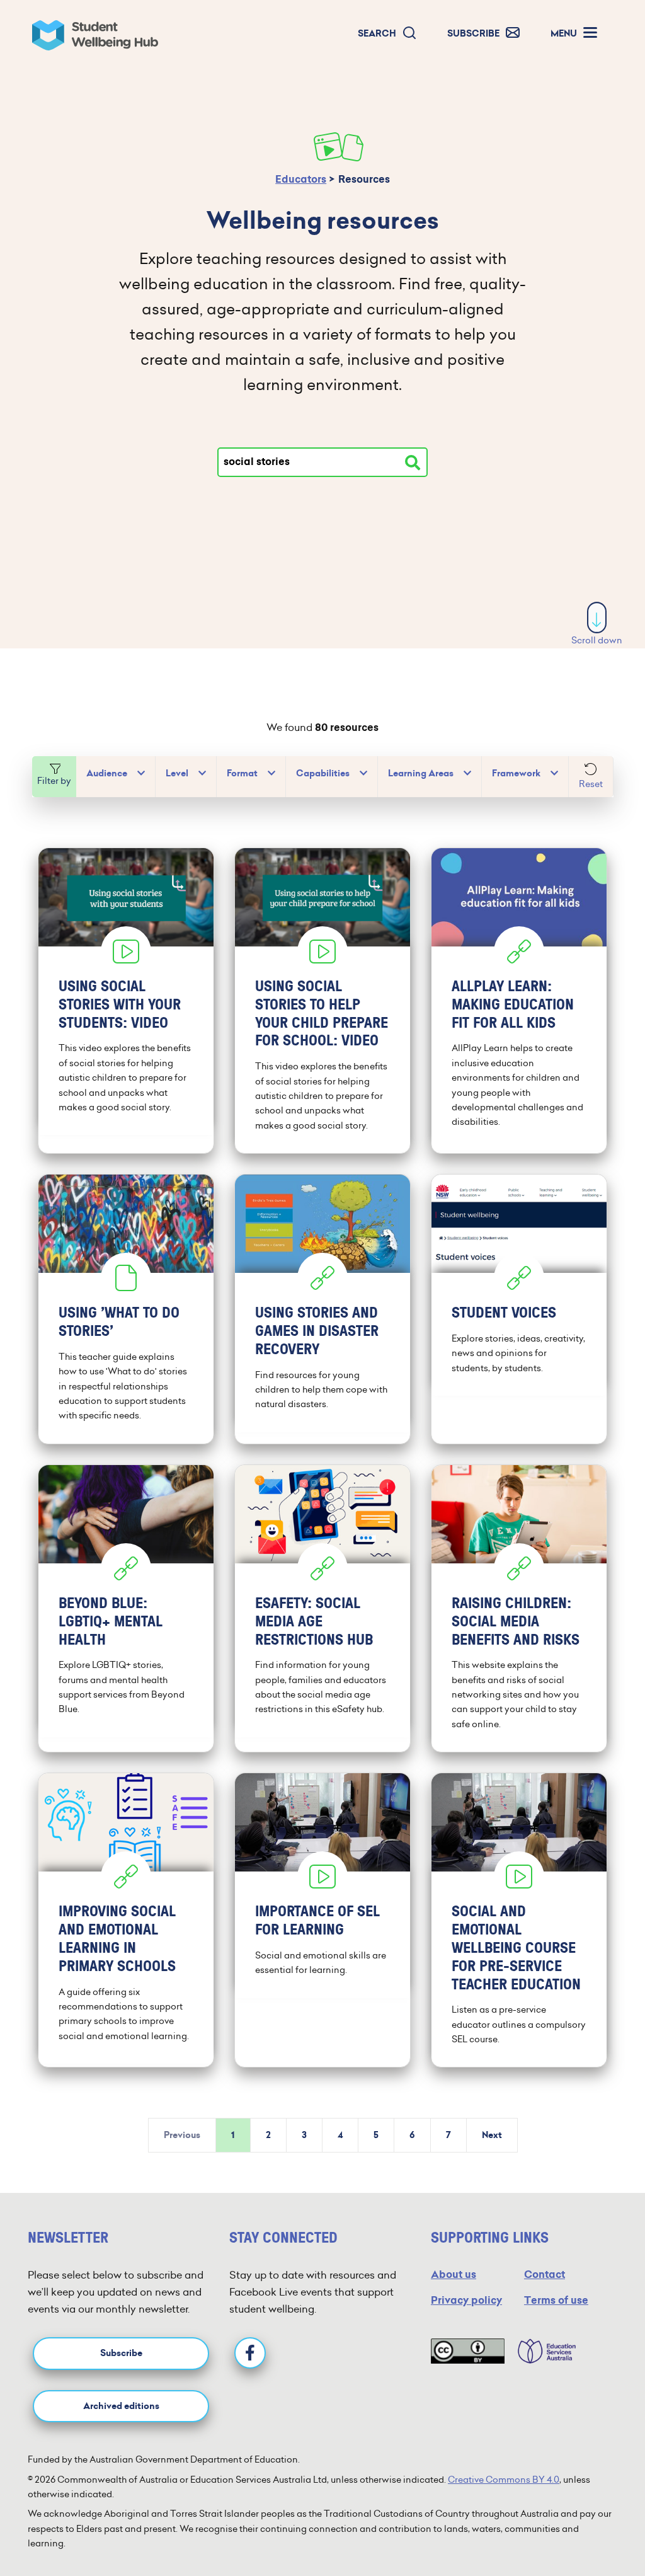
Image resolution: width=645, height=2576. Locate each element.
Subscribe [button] (121, 2353)
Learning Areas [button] (421, 773)
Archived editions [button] (121, 2406)
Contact (545, 2274)
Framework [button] (516, 773)
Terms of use (556, 2300)
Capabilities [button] (323, 773)
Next (492, 2135)
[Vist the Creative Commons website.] (468, 2351)
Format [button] (242, 773)
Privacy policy (466, 2300)
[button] (387, 34)
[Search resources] (413, 463)
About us (454, 2274)
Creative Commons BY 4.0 (504, 2480)
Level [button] (177, 773)
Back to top (598, 2528)
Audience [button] (107, 773)
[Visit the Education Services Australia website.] (540, 2351)
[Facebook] (250, 2353)
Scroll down (597, 640)
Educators (301, 179)
